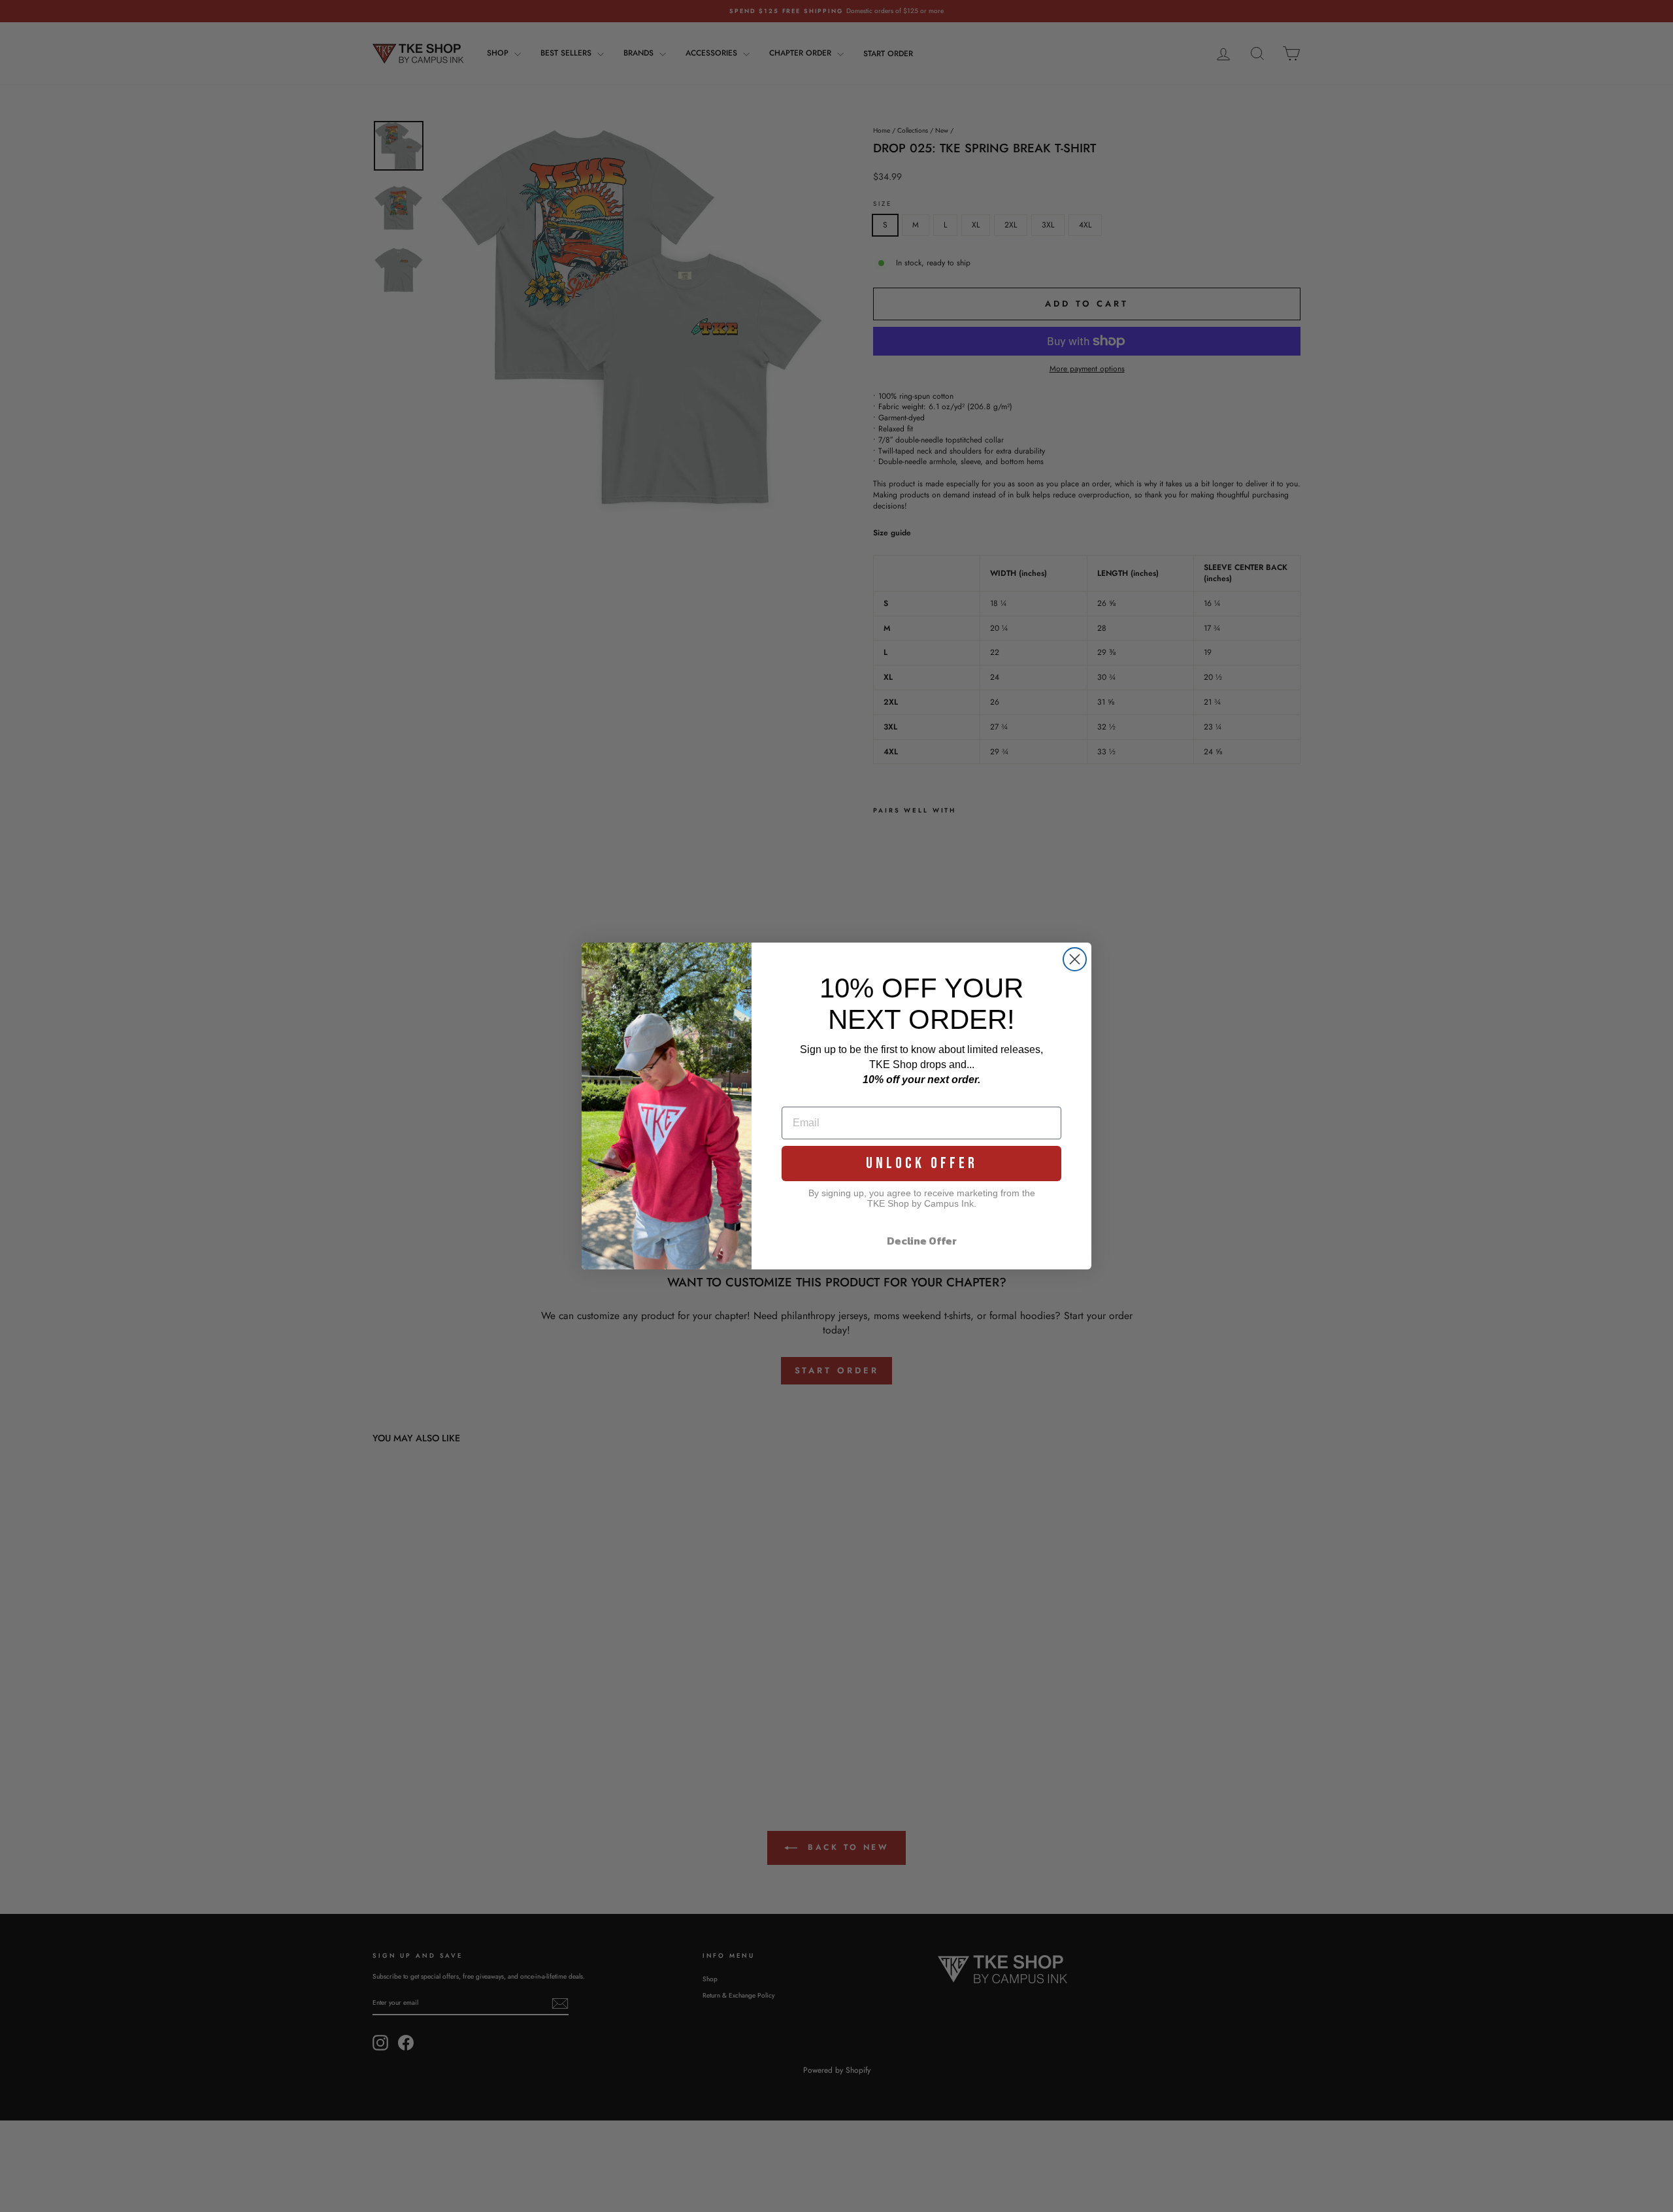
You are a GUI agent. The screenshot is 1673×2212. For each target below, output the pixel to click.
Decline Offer (922, 1241)
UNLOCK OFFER (922, 1163)
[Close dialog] (1075, 959)
